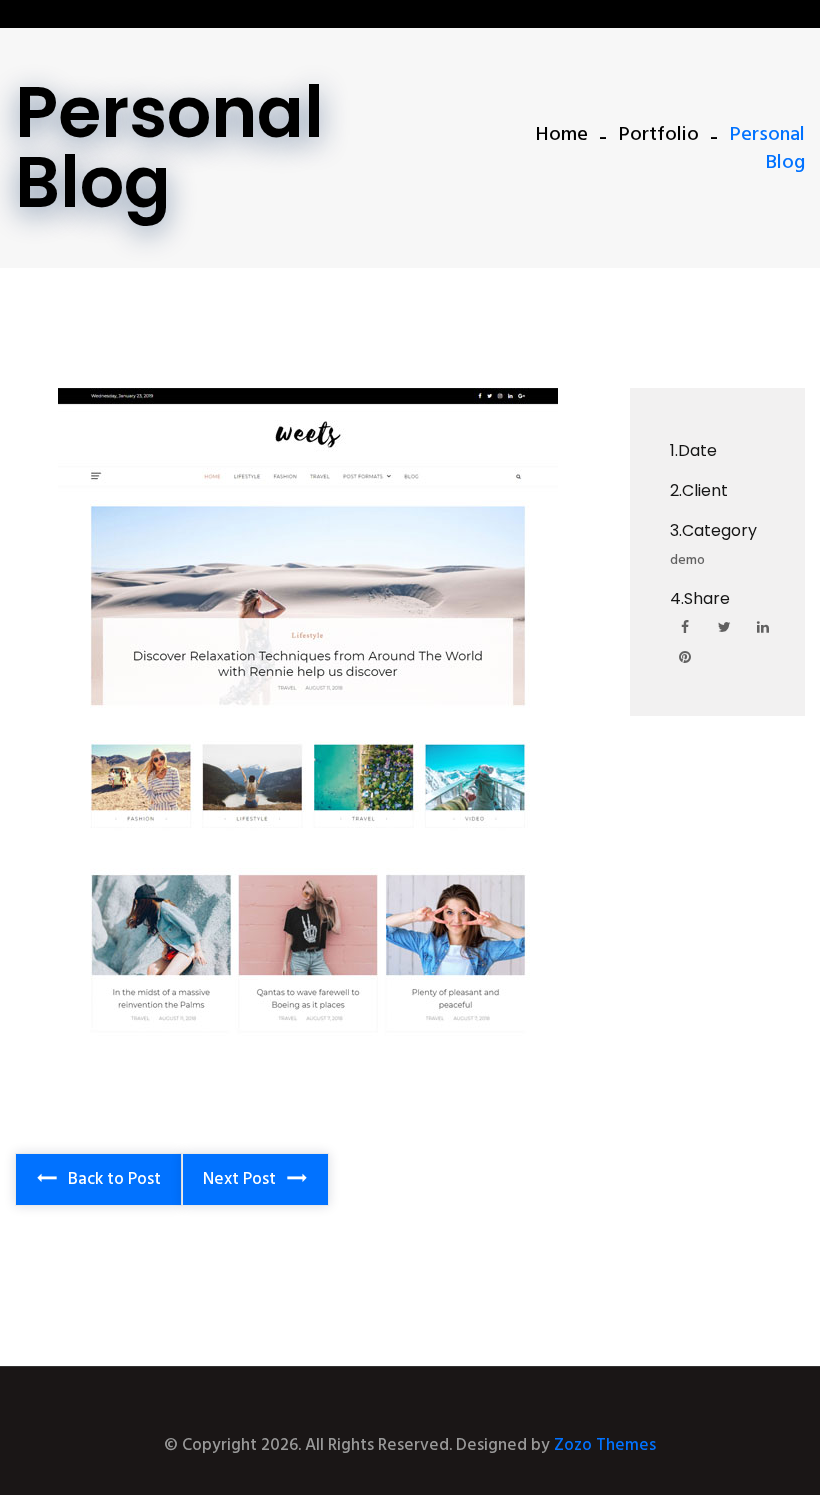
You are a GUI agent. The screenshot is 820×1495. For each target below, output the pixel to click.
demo (687, 560)
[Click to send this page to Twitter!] (724, 629)
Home (562, 135)
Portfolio (659, 135)
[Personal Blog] (307, 723)
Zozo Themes (605, 1445)
